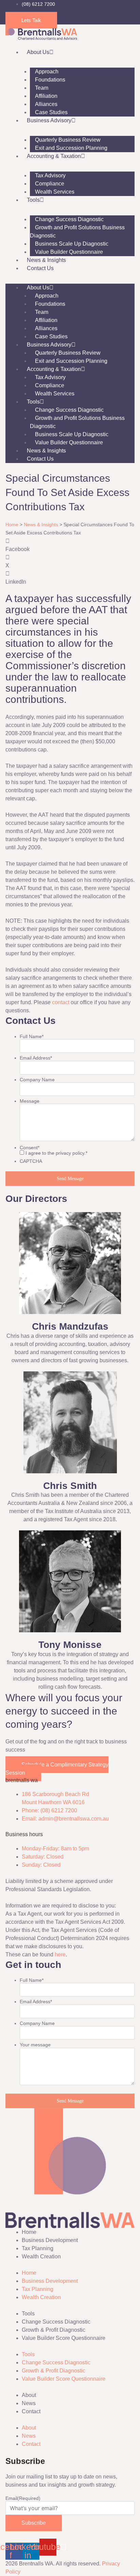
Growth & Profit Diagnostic (54, 2330)
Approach (47, 72)
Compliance (50, 184)
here (60, 1955)
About (29, 2395)
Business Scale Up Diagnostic (72, 244)
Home (12, 525)
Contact (31, 2411)
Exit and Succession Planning (71, 148)
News (29, 2403)
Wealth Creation (41, 2257)
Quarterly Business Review (68, 140)
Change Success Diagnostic (69, 219)
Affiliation (46, 96)
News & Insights (46, 260)
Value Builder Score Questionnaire (64, 2338)
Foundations (50, 80)
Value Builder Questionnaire (69, 252)
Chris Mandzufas (70, 1326)
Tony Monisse (70, 1645)
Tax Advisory (50, 175)
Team (42, 88)
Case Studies (51, 112)
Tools (33, 200)
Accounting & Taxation (54, 156)
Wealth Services (55, 192)
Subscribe (34, 2523)
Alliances (46, 104)
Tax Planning (38, 2248)
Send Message (70, 1179)
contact (61, 1002)
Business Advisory (49, 120)
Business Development (50, 2240)
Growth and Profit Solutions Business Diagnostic (77, 232)
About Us (38, 52)
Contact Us (40, 268)
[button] (70, 545)
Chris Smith (70, 1486)
